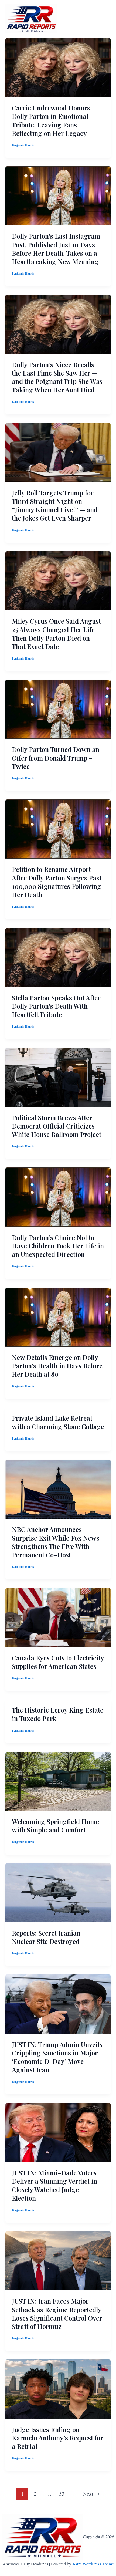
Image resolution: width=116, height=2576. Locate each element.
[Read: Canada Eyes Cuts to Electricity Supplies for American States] (58, 1617)
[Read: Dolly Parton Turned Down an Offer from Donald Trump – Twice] (58, 708)
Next (91, 2494)
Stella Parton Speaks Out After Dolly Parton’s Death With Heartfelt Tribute (56, 1006)
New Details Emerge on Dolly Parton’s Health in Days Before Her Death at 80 (57, 1366)
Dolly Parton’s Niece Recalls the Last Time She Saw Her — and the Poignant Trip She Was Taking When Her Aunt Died (57, 377)
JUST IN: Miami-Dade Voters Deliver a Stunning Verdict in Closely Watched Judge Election (54, 2185)
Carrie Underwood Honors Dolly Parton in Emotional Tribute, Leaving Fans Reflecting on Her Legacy (51, 120)
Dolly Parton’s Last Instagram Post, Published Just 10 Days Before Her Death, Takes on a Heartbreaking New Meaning (56, 249)
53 (62, 2494)
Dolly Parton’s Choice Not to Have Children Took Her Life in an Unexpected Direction (58, 1246)
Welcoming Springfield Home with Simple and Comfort (55, 1826)
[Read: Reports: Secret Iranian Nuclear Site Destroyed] (58, 1892)
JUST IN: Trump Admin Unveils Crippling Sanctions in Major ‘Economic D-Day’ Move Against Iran (57, 2057)
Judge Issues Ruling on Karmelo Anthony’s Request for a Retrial (57, 2438)
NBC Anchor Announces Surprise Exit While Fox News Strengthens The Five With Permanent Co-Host (56, 1542)
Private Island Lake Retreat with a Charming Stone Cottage (58, 1422)
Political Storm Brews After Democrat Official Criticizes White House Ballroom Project (57, 1126)
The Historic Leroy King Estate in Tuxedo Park (58, 1714)
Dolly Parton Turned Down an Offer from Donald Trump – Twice (56, 758)
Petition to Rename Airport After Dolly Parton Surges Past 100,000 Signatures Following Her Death (57, 882)
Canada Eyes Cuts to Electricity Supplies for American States (58, 1662)
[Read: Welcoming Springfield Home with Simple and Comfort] (58, 1780)
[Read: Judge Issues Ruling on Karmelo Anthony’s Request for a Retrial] (58, 2388)
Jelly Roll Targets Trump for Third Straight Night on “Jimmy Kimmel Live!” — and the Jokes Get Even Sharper (55, 505)
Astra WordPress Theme (93, 2564)
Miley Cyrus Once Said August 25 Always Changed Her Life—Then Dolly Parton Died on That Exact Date (56, 634)
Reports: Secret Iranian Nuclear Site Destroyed (46, 1937)
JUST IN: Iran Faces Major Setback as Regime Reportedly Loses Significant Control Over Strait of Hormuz (57, 2314)
